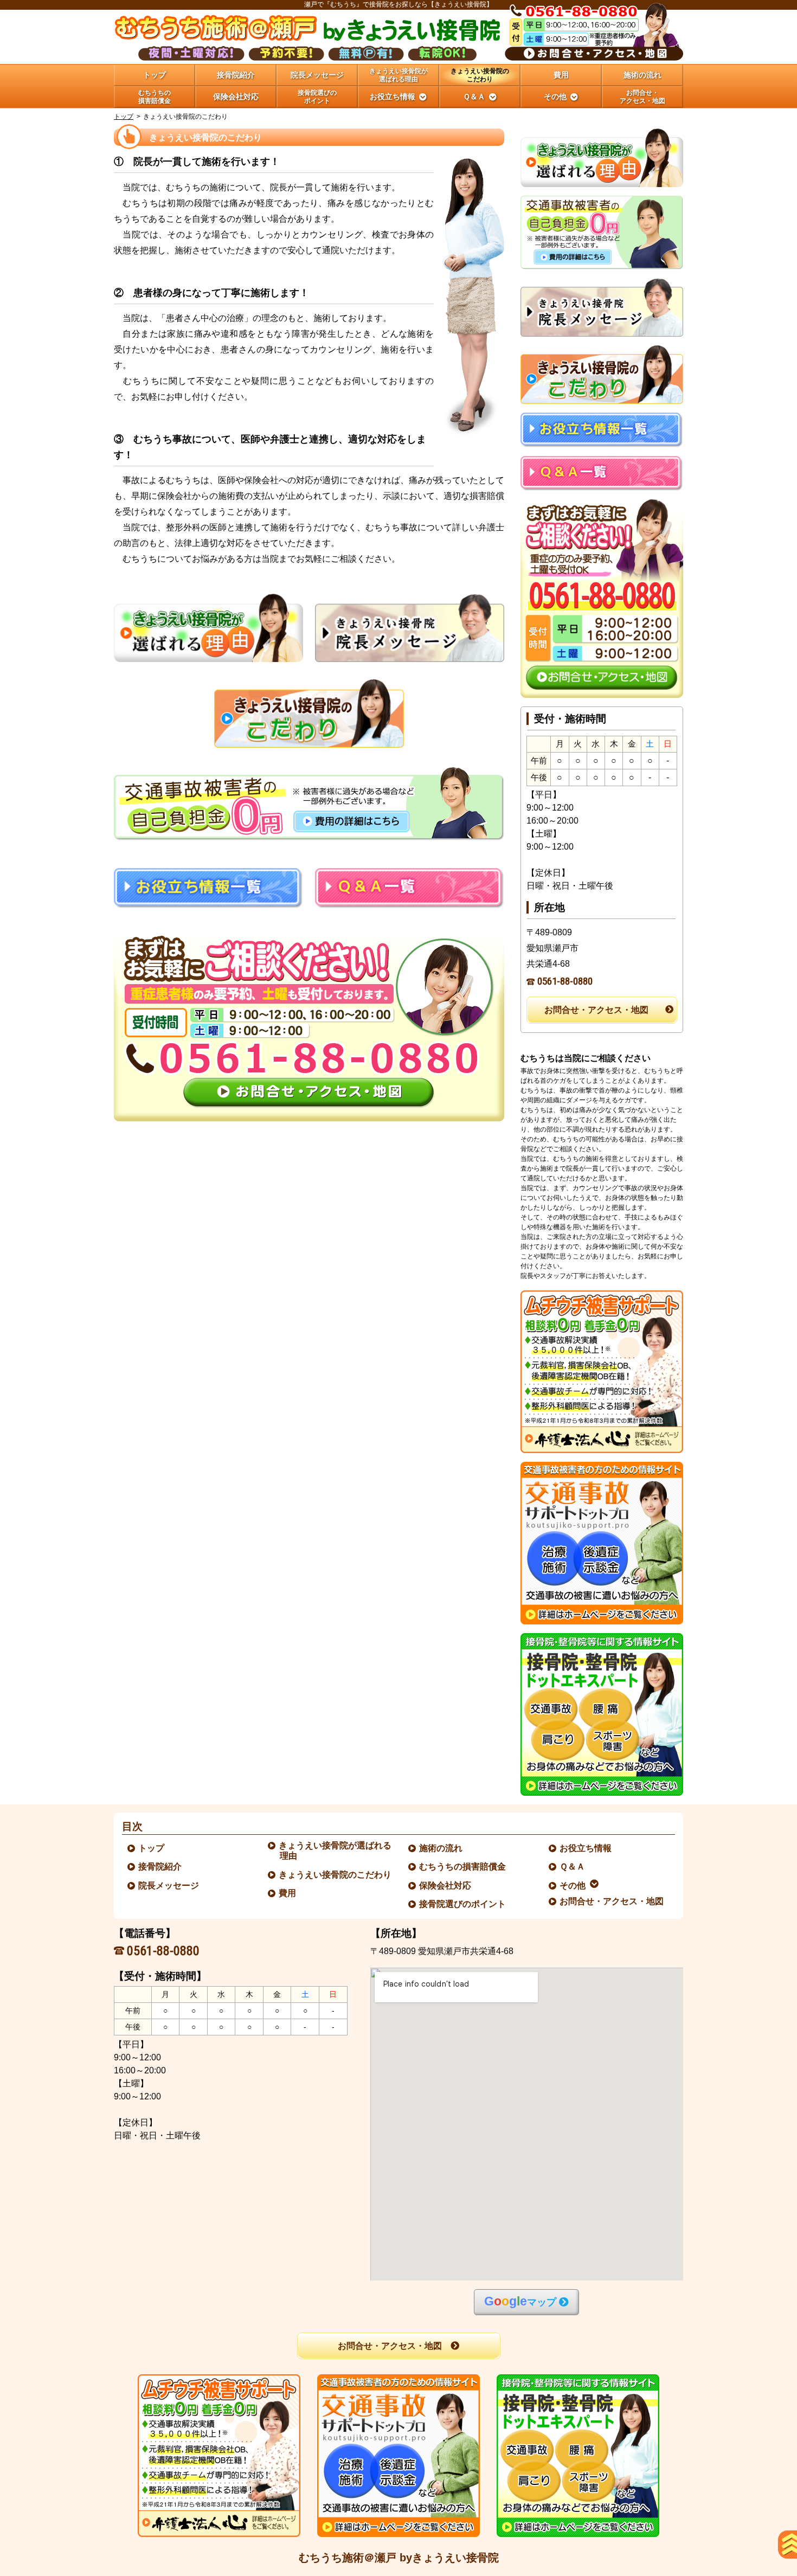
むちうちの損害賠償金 (463, 1867)
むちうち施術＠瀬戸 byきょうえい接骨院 (399, 2558)
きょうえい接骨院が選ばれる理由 (336, 1851)
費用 (288, 1893)
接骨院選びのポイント (463, 1904)
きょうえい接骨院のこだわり (336, 1875)
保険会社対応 (446, 1886)
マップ (520, 2301)
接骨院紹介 (160, 1867)
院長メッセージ (169, 1886)
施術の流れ (441, 1848)
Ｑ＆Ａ (573, 1867)
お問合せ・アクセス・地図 (596, 1010)
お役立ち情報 (586, 1848)
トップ (155, 75)
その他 (573, 1886)
